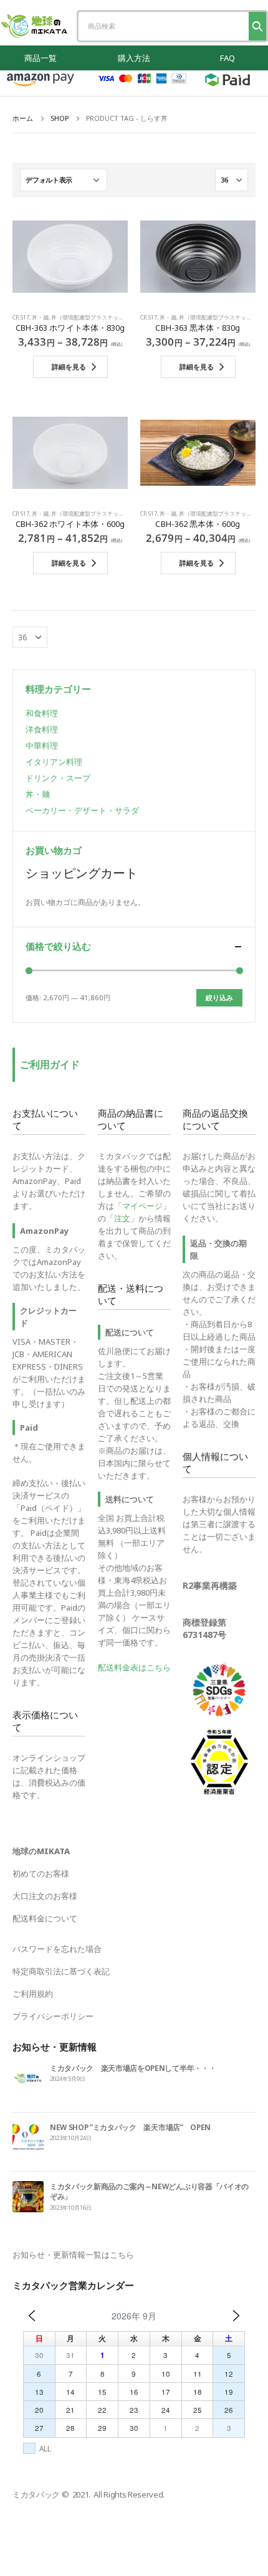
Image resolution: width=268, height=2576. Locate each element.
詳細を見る (69, 367)
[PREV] (32, 2316)
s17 (25, 317)
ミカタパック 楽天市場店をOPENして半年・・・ (133, 2068)
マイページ (142, 1206)
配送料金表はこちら (134, 1667)
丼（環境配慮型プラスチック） (90, 317)
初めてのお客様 (41, 1873)
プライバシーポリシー (53, 2016)
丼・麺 (40, 317)
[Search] (257, 26)
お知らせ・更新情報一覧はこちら (73, 2255)
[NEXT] (236, 2316)
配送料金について (45, 1918)
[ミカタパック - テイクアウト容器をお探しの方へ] (34, 26)
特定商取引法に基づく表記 (61, 1971)
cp (15, 317)
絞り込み (219, 997)
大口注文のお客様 (45, 1896)
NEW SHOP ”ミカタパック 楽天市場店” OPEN (130, 2127)
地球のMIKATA (41, 1851)
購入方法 (134, 58)
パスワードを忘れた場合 (57, 1949)
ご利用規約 (33, 1994)
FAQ (227, 58)
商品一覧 (41, 58)
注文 (122, 1218)
